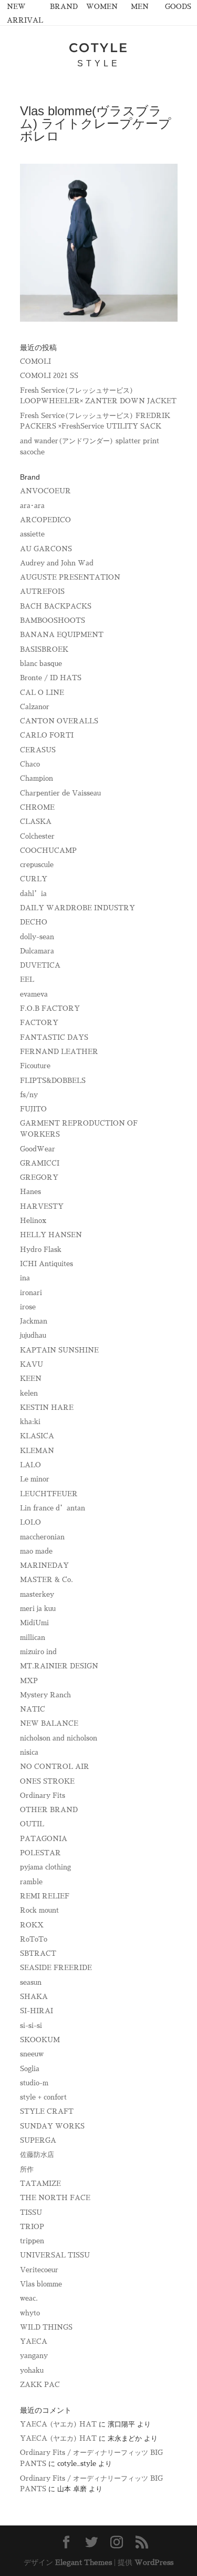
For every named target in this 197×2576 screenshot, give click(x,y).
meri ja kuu (38, 1609)
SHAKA (34, 1997)
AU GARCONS (46, 549)
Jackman (34, 1321)
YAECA (34, 2341)
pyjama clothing (45, 1867)
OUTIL (32, 1824)
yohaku (32, 2370)
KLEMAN (37, 1451)
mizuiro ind (38, 1652)
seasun (31, 1982)
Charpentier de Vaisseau (60, 793)
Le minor (35, 1479)
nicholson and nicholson (59, 1738)
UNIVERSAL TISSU (55, 2255)
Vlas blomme (41, 2284)
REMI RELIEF (45, 1896)
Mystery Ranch (45, 1695)
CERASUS (38, 750)
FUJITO (33, 1109)
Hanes (30, 1192)
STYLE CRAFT (47, 2111)
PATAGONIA (44, 1839)
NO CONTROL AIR (55, 1767)
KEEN (31, 1379)
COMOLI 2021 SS (49, 376)
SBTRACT (38, 1953)
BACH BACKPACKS (56, 606)
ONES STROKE (47, 1781)
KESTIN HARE (47, 1408)
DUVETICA (40, 965)
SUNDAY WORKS (52, 2126)
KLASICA (37, 1436)
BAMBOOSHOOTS (53, 620)
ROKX (32, 1925)
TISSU (31, 2212)
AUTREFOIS (42, 591)
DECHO (34, 922)
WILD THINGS (46, 2327)
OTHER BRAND (49, 1810)
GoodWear (38, 1149)
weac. (29, 2298)
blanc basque (41, 664)
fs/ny (29, 1095)
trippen (32, 2241)
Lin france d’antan (53, 1508)
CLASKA (36, 822)
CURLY (34, 879)
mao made (36, 1551)
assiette (32, 534)
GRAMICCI (40, 1163)
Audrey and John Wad (57, 563)
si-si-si (31, 2026)
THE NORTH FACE (55, 2198)
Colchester (37, 836)
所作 (27, 2169)
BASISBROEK (44, 649)
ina (25, 1278)
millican (33, 1638)
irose (28, 1307)
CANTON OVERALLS (59, 721)
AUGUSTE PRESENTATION (70, 577)
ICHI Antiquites (46, 1264)
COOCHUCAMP (48, 851)
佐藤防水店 (37, 2155)
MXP (29, 1681)
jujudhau (33, 1335)
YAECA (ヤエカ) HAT (58, 2424)
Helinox (33, 1221)
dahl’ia (33, 894)
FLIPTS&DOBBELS (53, 1081)
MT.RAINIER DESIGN (59, 1666)
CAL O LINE (42, 693)
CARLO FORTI (47, 735)
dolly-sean (37, 937)
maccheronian (42, 1537)
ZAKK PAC (40, 2385)
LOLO (30, 1522)
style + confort (43, 2097)
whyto (30, 2313)
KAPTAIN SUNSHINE (59, 1350)
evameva (34, 994)
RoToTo (34, 1939)
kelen (29, 1393)
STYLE (99, 63)
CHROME (37, 807)
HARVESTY (42, 1206)
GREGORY (39, 1177)
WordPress (154, 2562)
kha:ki (30, 1422)
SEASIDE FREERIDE (56, 1968)
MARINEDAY (44, 1565)
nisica (29, 1752)
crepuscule (37, 865)
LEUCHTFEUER (49, 1494)
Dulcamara (37, 951)
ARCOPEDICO (45, 520)
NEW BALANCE (49, 1723)
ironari (31, 1293)
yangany (34, 2356)
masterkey (37, 1594)
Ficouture (35, 1066)
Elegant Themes (84, 2562)
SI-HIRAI (37, 2011)
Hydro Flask (41, 1250)
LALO (30, 1465)
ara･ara (32, 506)
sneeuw (32, 2054)
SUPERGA (38, 2140)
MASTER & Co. (46, 1580)
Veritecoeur (39, 2270)
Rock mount (39, 1910)
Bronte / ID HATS (51, 678)
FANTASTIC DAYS (54, 1037)
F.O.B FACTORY (50, 1008)
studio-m (34, 2083)
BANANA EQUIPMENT (62, 635)
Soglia (30, 2069)
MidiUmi (34, 1623)
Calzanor (35, 707)
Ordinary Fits (43, 1796)
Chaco (30, 764)
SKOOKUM (40, 2040)
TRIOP (32, 2227)
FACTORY (39, 1023)
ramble (31, 1882)
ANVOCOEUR (45, 491)
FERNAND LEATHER (59, 1052)
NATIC (33, 1709)
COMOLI (35, 361)
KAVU (32, 1364)
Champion (37, 778)
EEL (27, 979)
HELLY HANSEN (51, 1235)
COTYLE (99, 48)
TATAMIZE (40, 2184)
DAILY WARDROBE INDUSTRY (77, 908)
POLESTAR (40, 1853)
